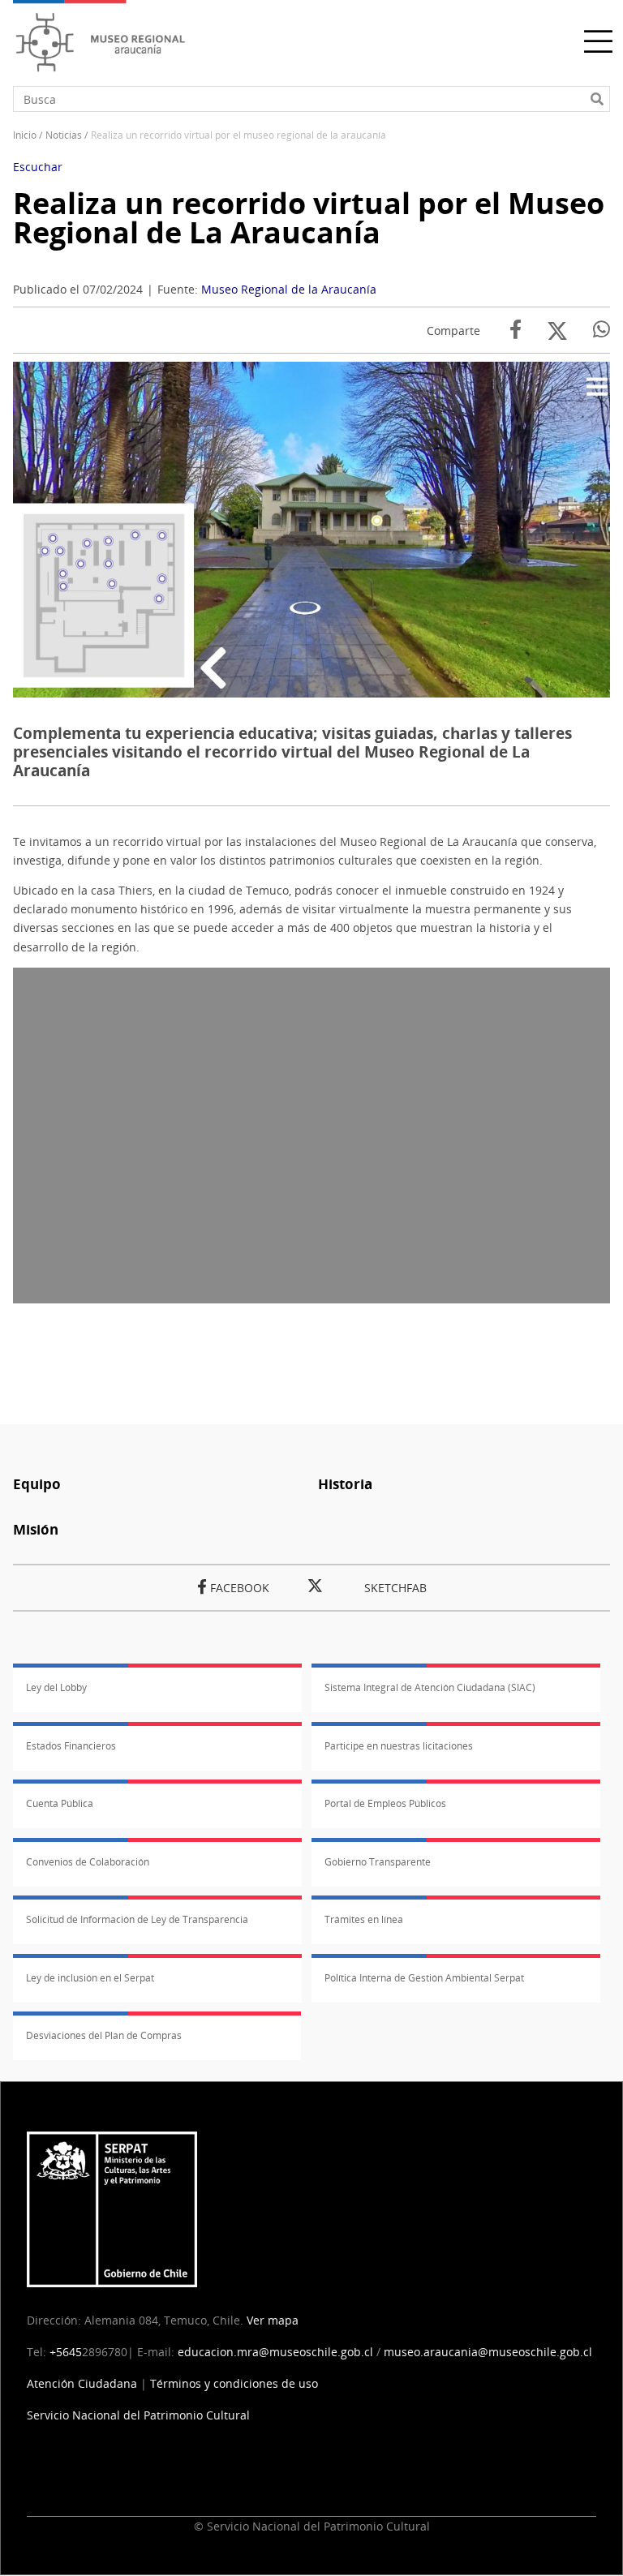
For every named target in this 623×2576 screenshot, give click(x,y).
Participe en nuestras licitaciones (399, 1746)
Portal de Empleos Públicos (385, 1803)
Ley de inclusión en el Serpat (90, 1978)
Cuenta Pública (60, 1803)
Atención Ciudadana (82, 2383)
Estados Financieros (71, 1746)
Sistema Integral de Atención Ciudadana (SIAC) (430, 1687)
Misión (36, 1529)
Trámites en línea (364, 1919)
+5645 (66, 2352)
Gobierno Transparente (378, 1862)
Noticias (64, 135)
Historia (345, 1484)
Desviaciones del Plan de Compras (104, 2035)
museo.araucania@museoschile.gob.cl (488, 2352)
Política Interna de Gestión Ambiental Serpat (424, 1978)
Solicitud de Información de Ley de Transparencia (137, 1919)
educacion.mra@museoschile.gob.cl (275, 2352)
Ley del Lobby (56, 1687)
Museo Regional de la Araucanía (289, 289)
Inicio (25, 135)
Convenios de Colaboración (88, 1862)
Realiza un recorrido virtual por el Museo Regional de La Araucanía (309, 218)
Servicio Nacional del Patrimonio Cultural (138, 2415)
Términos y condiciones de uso (234, 2383)
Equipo (37, 1484)
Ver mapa (273, 2320)
